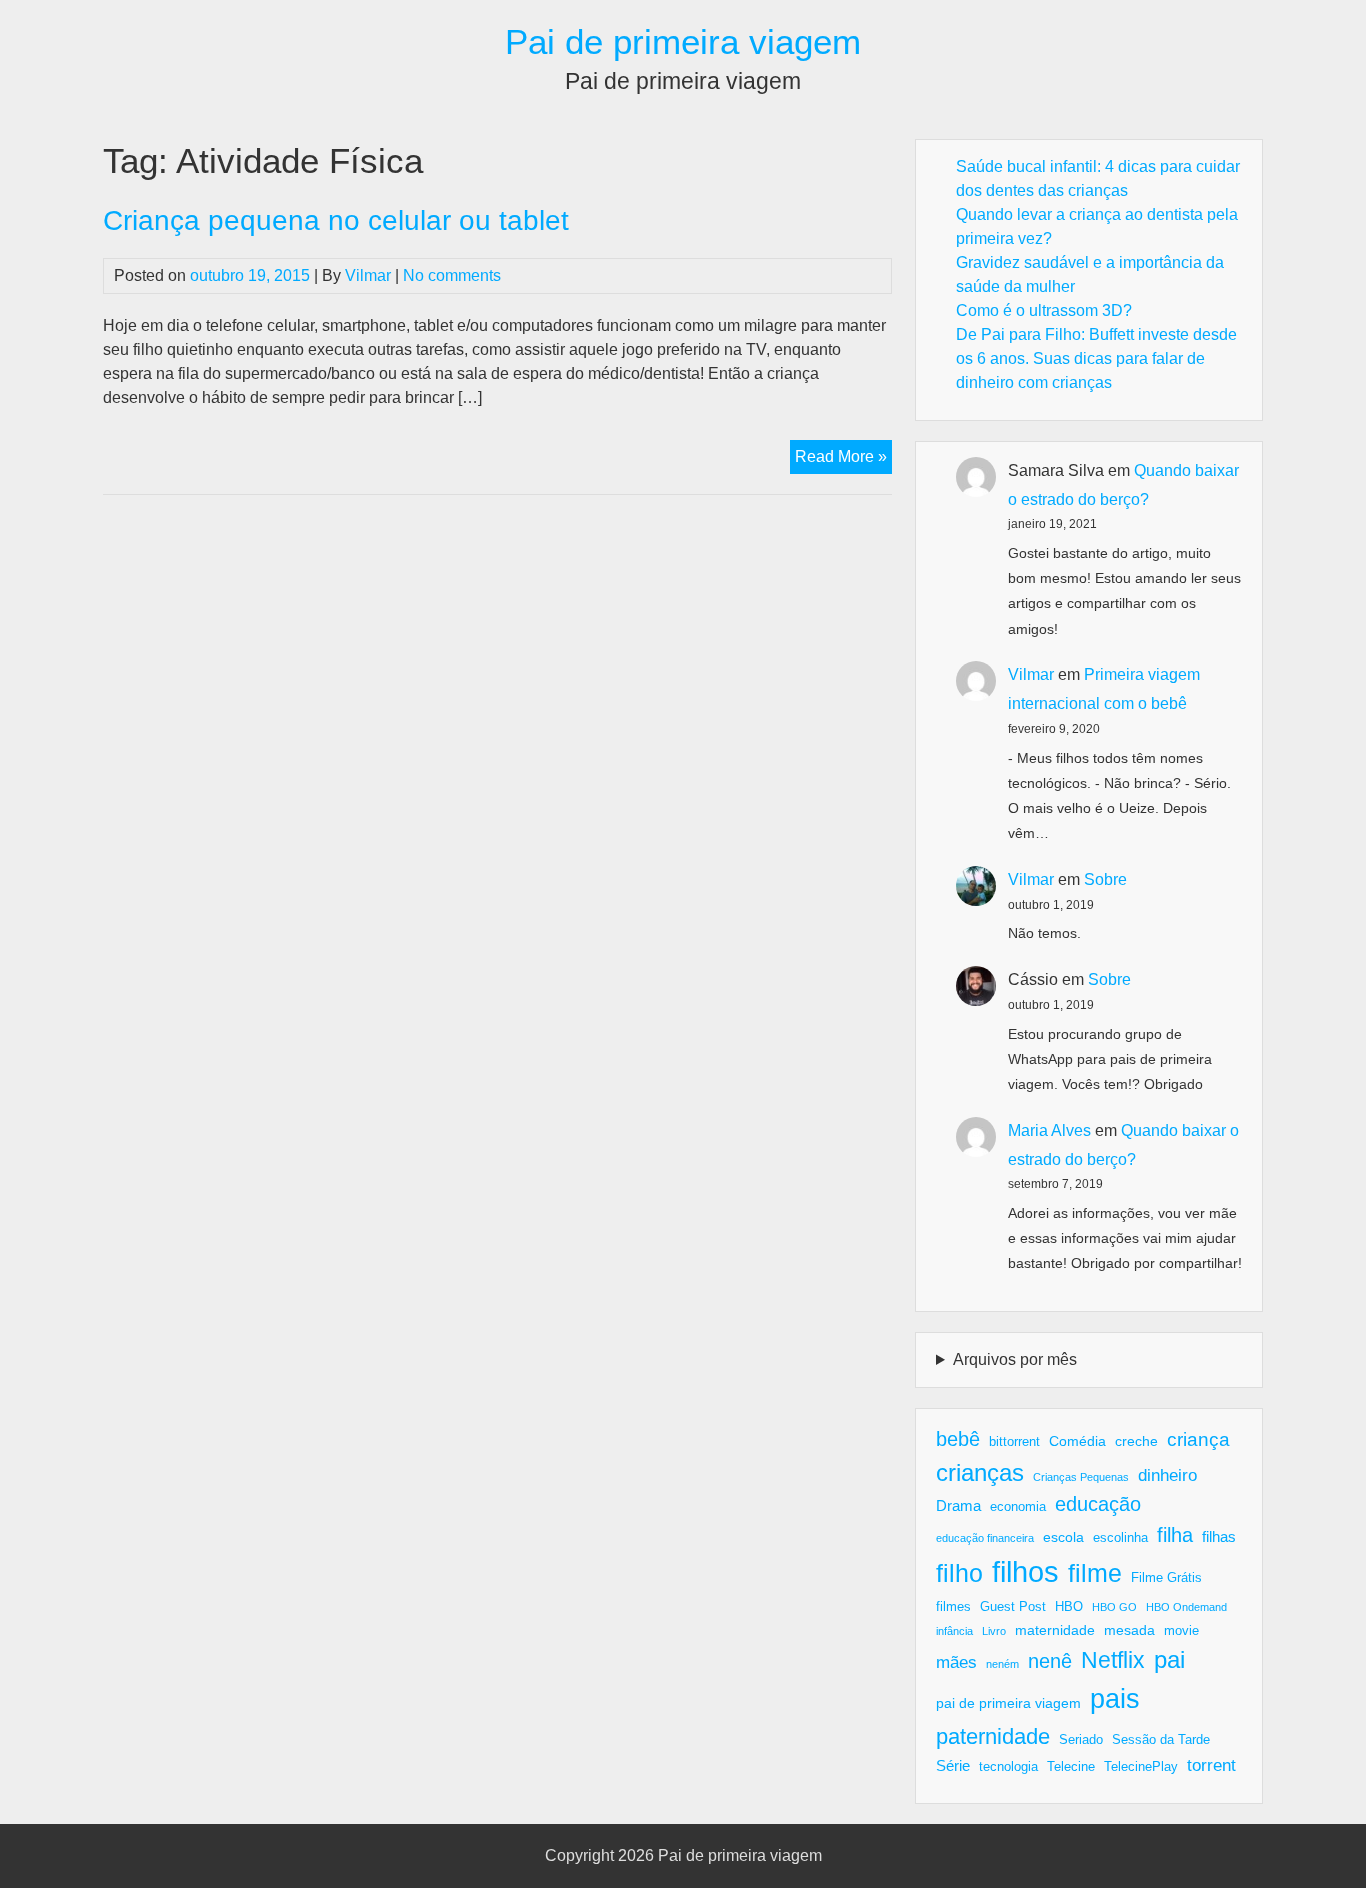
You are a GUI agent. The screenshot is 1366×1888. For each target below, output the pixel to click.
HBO (1069, 1607)
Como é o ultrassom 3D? (1044, 310)
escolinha (1120, 1538)
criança (1198, 1439)
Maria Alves (1049, 1130)
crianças (980, 1472)
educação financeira (985, 1538)
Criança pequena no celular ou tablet (336, 220)
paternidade (993, 1736)
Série (953, 1765)
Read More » (843, 460)
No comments (452, 275)
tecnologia (1008, 1767)
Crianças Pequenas (1081, 1477)
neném (1002, 1664)
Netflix (1113, 1660)
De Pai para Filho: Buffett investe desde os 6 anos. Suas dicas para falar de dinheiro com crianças (1096, 358)
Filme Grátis (1166, 1578)
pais (1115, 1698)
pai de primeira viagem (1008, 1703)
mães (956, 1662)
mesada (1129, 1630)
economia (1018, 1507)
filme (1095, 1573)
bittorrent (1014, 1442)
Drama (958, 1505)
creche (1136, 1441)
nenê (1050, 1661)
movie (1181, 1631)
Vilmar (368, 275)
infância (954, 1631)
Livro (994, 1631)
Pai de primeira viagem (683, 41)
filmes (953, 1607)
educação (1098, 1504)
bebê (958, 1439)
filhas (1219, 1536)
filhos (1025, 1571)
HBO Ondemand (1186, 1607)
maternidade (1055, 1630)
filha (1175, 1535)
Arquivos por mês (1015, 1359)
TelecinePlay (1141, 1767)
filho (959, 1573)
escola (1063, 1537)
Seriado (1081, 1740)
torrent (1211, 1765)
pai (1169, 1659)
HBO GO (1114, 1607)
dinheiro (1167, 1475)
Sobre (1105, 879)
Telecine (1071, 1767)
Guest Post (1013, 1607)
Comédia (1077, 1441)
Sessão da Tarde (1161, 1740)
